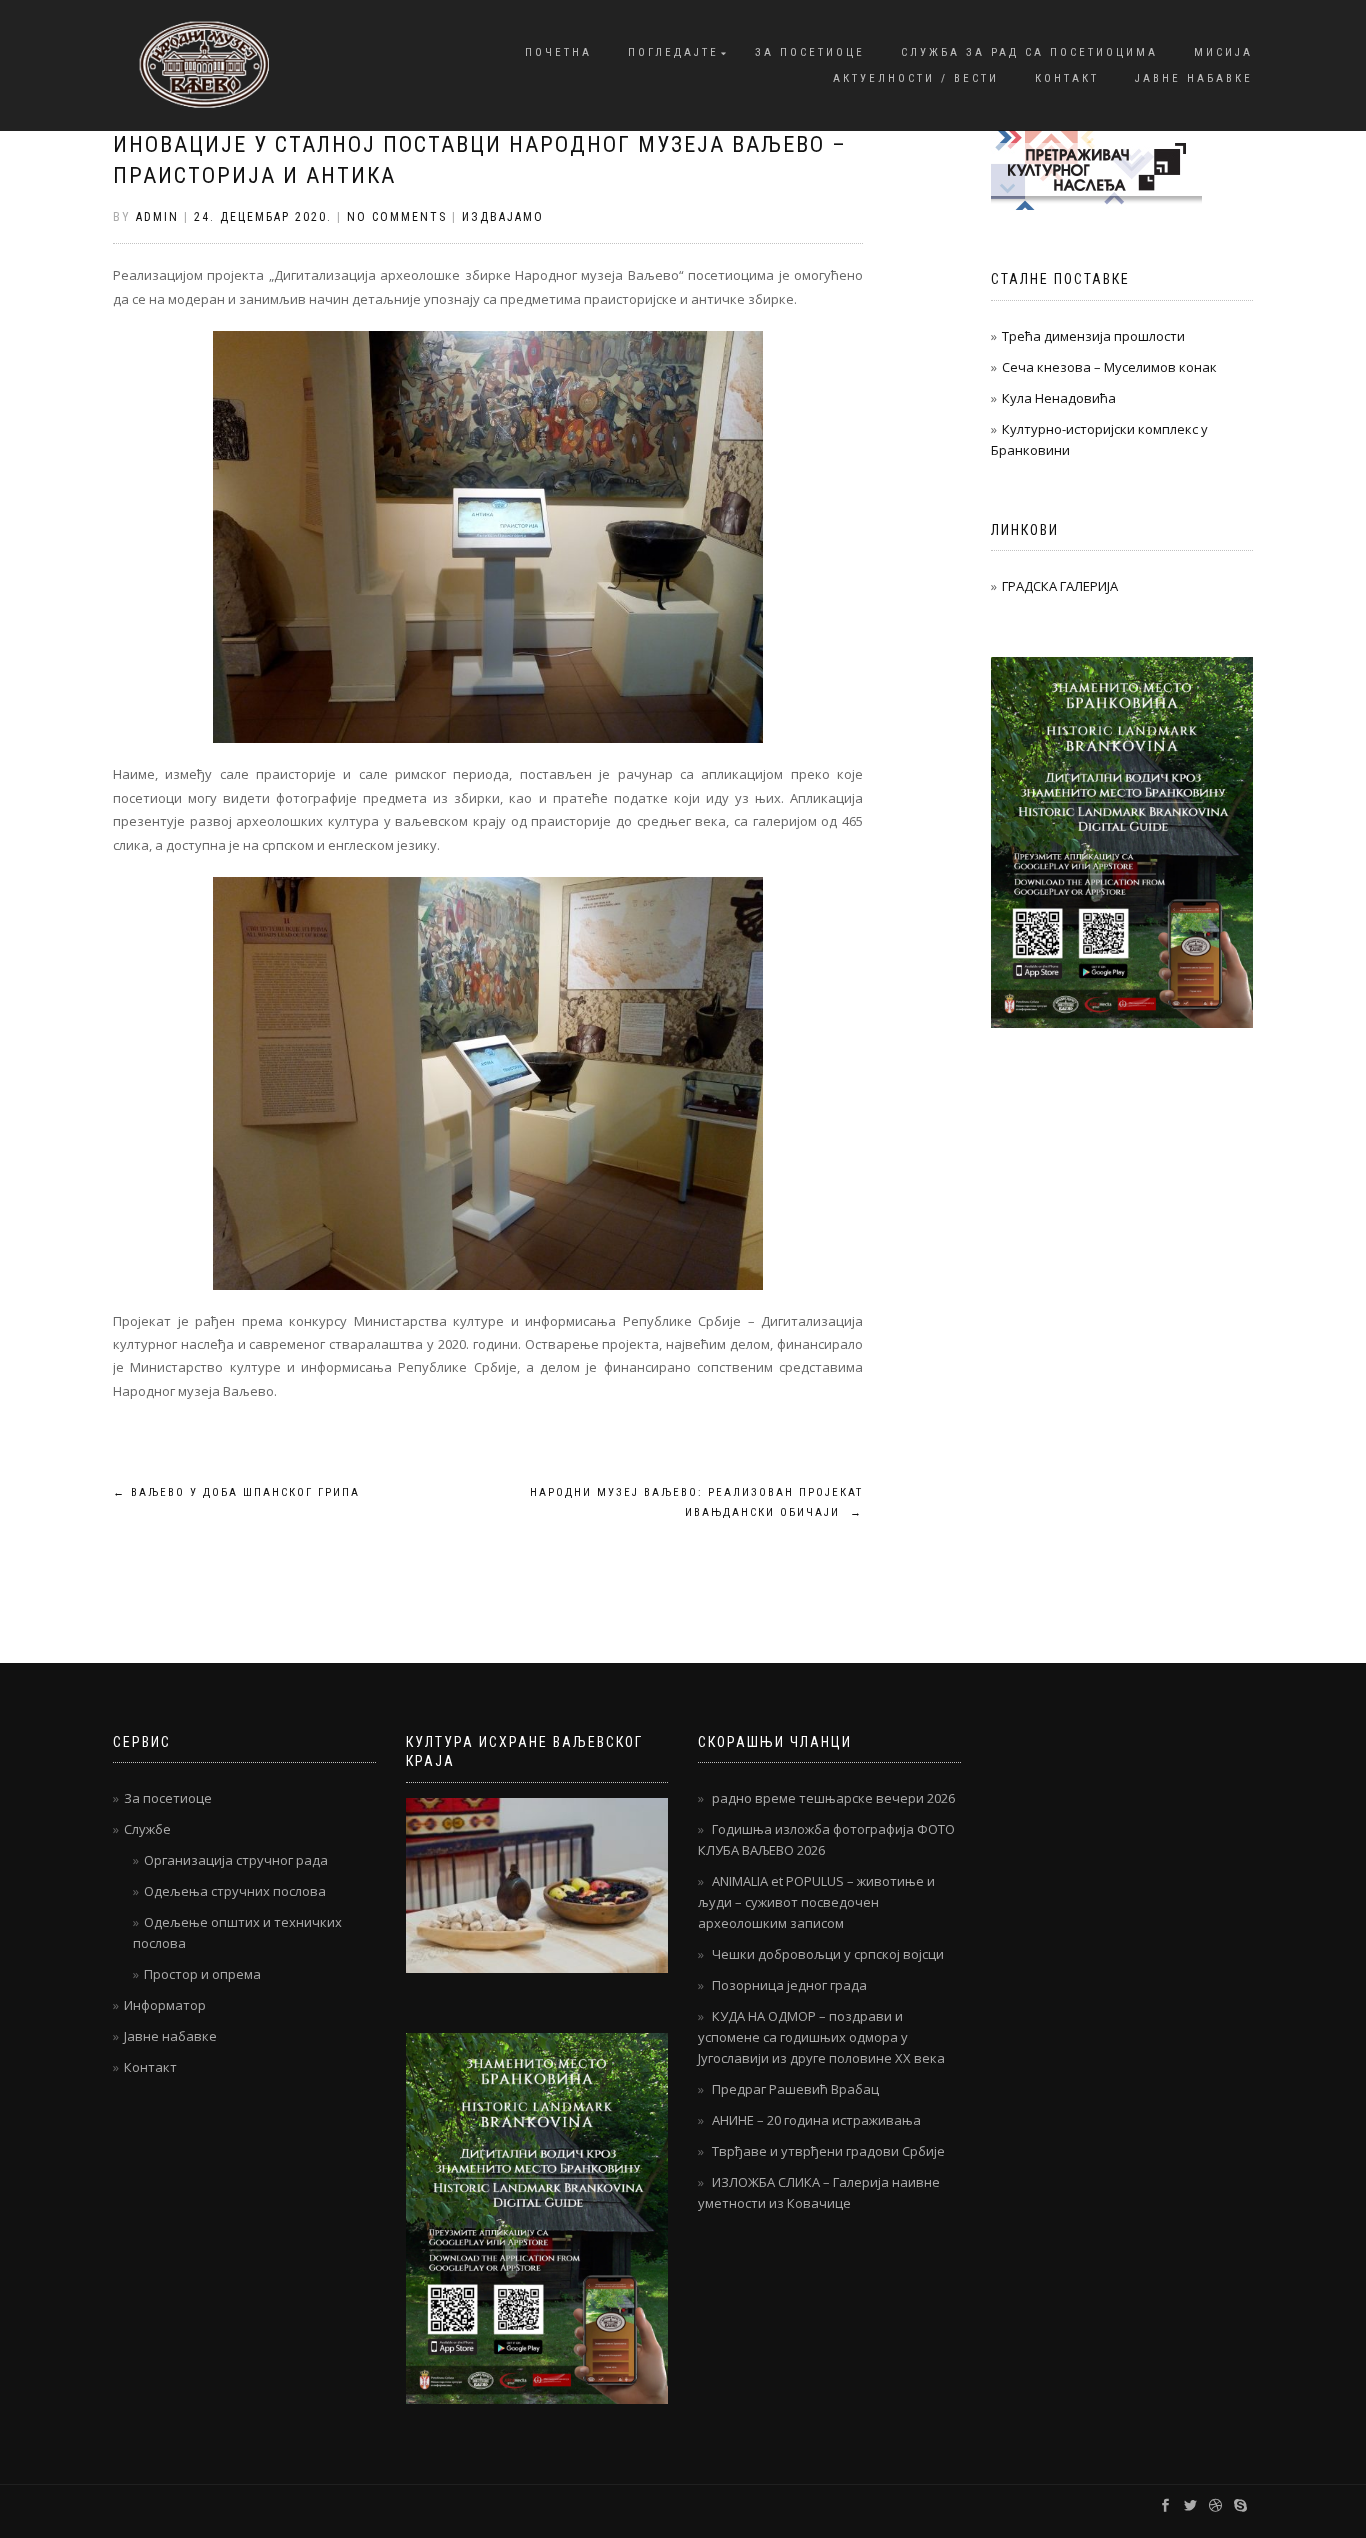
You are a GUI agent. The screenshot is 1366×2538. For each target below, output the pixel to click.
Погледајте (673, 52)
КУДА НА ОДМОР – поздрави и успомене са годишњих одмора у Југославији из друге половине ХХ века (821, 2037)
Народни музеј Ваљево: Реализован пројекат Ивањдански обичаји (696, 1502)
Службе (147, 1829)
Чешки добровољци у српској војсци (828, 1954)
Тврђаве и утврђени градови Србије (828, 2151)
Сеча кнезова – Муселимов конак (1109, 367)
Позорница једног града (789, 1985)
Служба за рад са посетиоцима (1029, 52)
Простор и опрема (202, 1974)
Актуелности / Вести (916, 78)
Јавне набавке (1194, 78)
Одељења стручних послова (235, 1891)
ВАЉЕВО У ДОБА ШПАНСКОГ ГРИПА (236, 1492)
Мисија (1223, 52)
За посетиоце (810, 52)
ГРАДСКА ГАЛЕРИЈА (1060, 586)
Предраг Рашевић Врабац (795, 2089)
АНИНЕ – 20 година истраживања (816, 2120)
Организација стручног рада (236, 1860)
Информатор (165, 2005)
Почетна (558, 52)
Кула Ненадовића (1059, 398)
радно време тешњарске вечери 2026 (833, 1798)
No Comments (397, 217)
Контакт (1067, 78)
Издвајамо (503, 217)
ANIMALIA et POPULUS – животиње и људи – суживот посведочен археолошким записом (816, 1902)
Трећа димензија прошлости (1093, 336)
